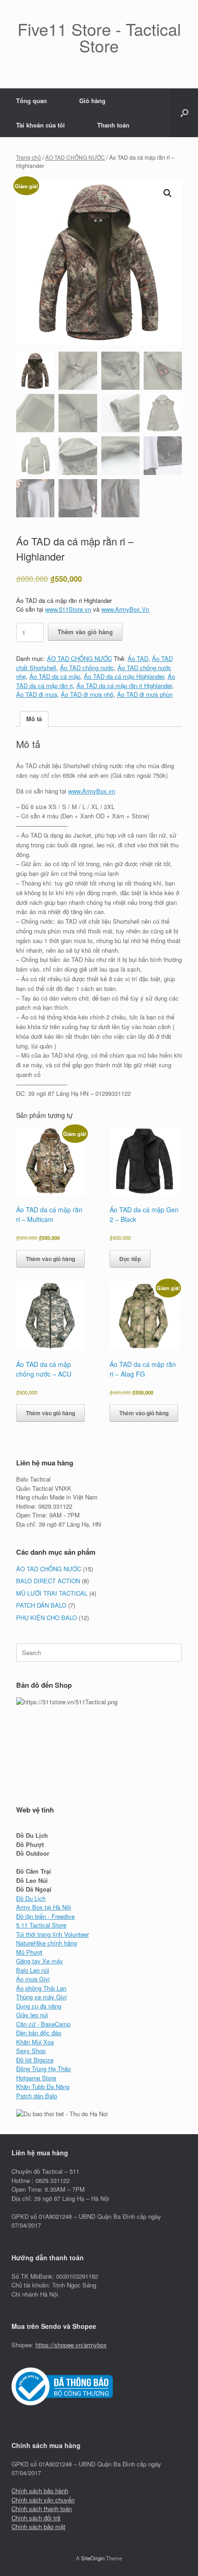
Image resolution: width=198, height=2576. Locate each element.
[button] (184, 113)
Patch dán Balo (37, 2096)
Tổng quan (32, 101)
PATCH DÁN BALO (41, 1605)
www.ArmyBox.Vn (125, 609)
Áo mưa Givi (33, 1979)
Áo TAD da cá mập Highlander (124, 676)
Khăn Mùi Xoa (35, 2042)
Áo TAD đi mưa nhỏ (87, 694)
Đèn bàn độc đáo (39, 2033)
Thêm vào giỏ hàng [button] (50, 1259)
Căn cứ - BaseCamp (43, 2024)
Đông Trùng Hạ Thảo (44, 2069)
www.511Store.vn (68, 609)
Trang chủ (29, 157)
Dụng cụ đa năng (39, 2006)
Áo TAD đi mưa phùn (145, 694)
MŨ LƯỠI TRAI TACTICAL (52, 1593)
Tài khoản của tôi (41, 125)
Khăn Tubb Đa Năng (43, 2087)
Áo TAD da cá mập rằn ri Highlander (124, 686)
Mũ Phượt (29, 1952)
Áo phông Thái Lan (41, 1988)
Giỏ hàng (92, 101)
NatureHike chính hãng (47, 1943)
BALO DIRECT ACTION (48, 1581)
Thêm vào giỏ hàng (85, 632)
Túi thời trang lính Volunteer (52, 1934)
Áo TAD (138, 658)
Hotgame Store (36, 2078)
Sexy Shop (31, 2051)
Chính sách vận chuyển (43, 2500)
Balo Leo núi (33, 1970)
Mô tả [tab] (34, 719)
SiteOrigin (93, 2558)
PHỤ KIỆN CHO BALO (47, 1618)
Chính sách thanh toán (42, 2509)
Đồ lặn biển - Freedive (45, 1916)
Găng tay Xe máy (40, 1961)
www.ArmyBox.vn (92, 791)
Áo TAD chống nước (87, 668)
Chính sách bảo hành (40, 2491)
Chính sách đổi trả (36, 2518)
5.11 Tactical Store (41, 1925)
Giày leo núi (32, 2015)
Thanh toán (113, 125)
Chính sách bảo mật (38, 2527)
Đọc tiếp (130, 1259)
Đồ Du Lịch (31, 1898)
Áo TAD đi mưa (37, 694)
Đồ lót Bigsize (35, 2060)
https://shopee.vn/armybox (71, 2345)
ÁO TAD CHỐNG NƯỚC (75, 157)
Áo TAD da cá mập (55, 676)
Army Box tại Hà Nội (44, 1907)
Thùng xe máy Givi (41, 1997)
